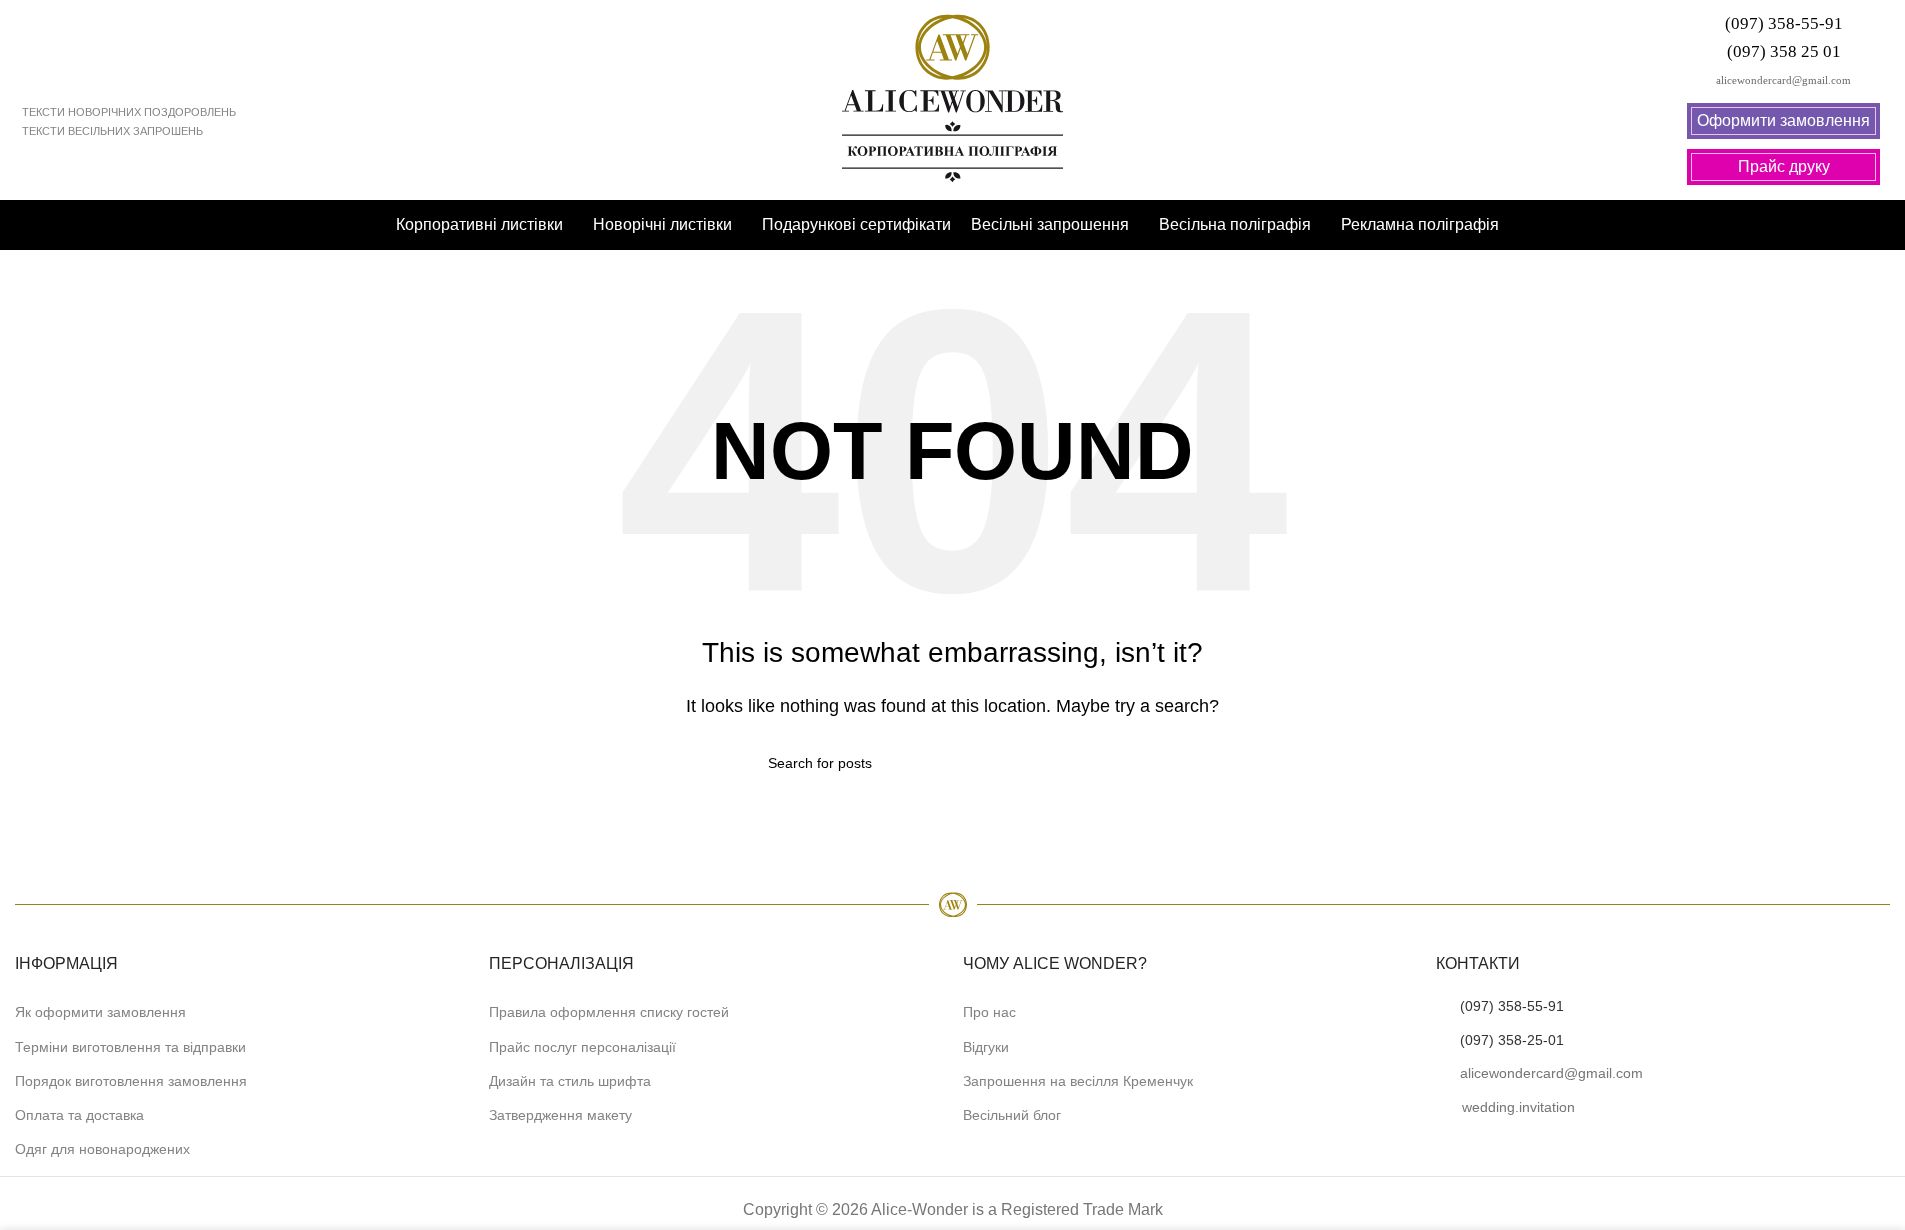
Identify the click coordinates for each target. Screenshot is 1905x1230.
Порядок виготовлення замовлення (131, 1081)
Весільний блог (1012, 1115)
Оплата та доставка (79, 1115)
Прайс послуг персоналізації (582, 1047)
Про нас (989, 1012)
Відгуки (986, 1047)
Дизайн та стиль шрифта (570, 1081)
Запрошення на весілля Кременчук (1078, 1081)
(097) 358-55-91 (1512, 1006)
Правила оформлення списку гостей (609, 1012)
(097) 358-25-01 (1512, 1040)
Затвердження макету (560, 1115)
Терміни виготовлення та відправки (130, 1047)
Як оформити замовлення (100, 1012)
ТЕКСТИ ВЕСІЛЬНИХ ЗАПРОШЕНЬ (112, 131)
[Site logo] (952, 98)
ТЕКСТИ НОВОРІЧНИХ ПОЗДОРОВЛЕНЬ (129, 112)
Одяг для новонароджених (102, 1149)
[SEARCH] (1130, 763)
